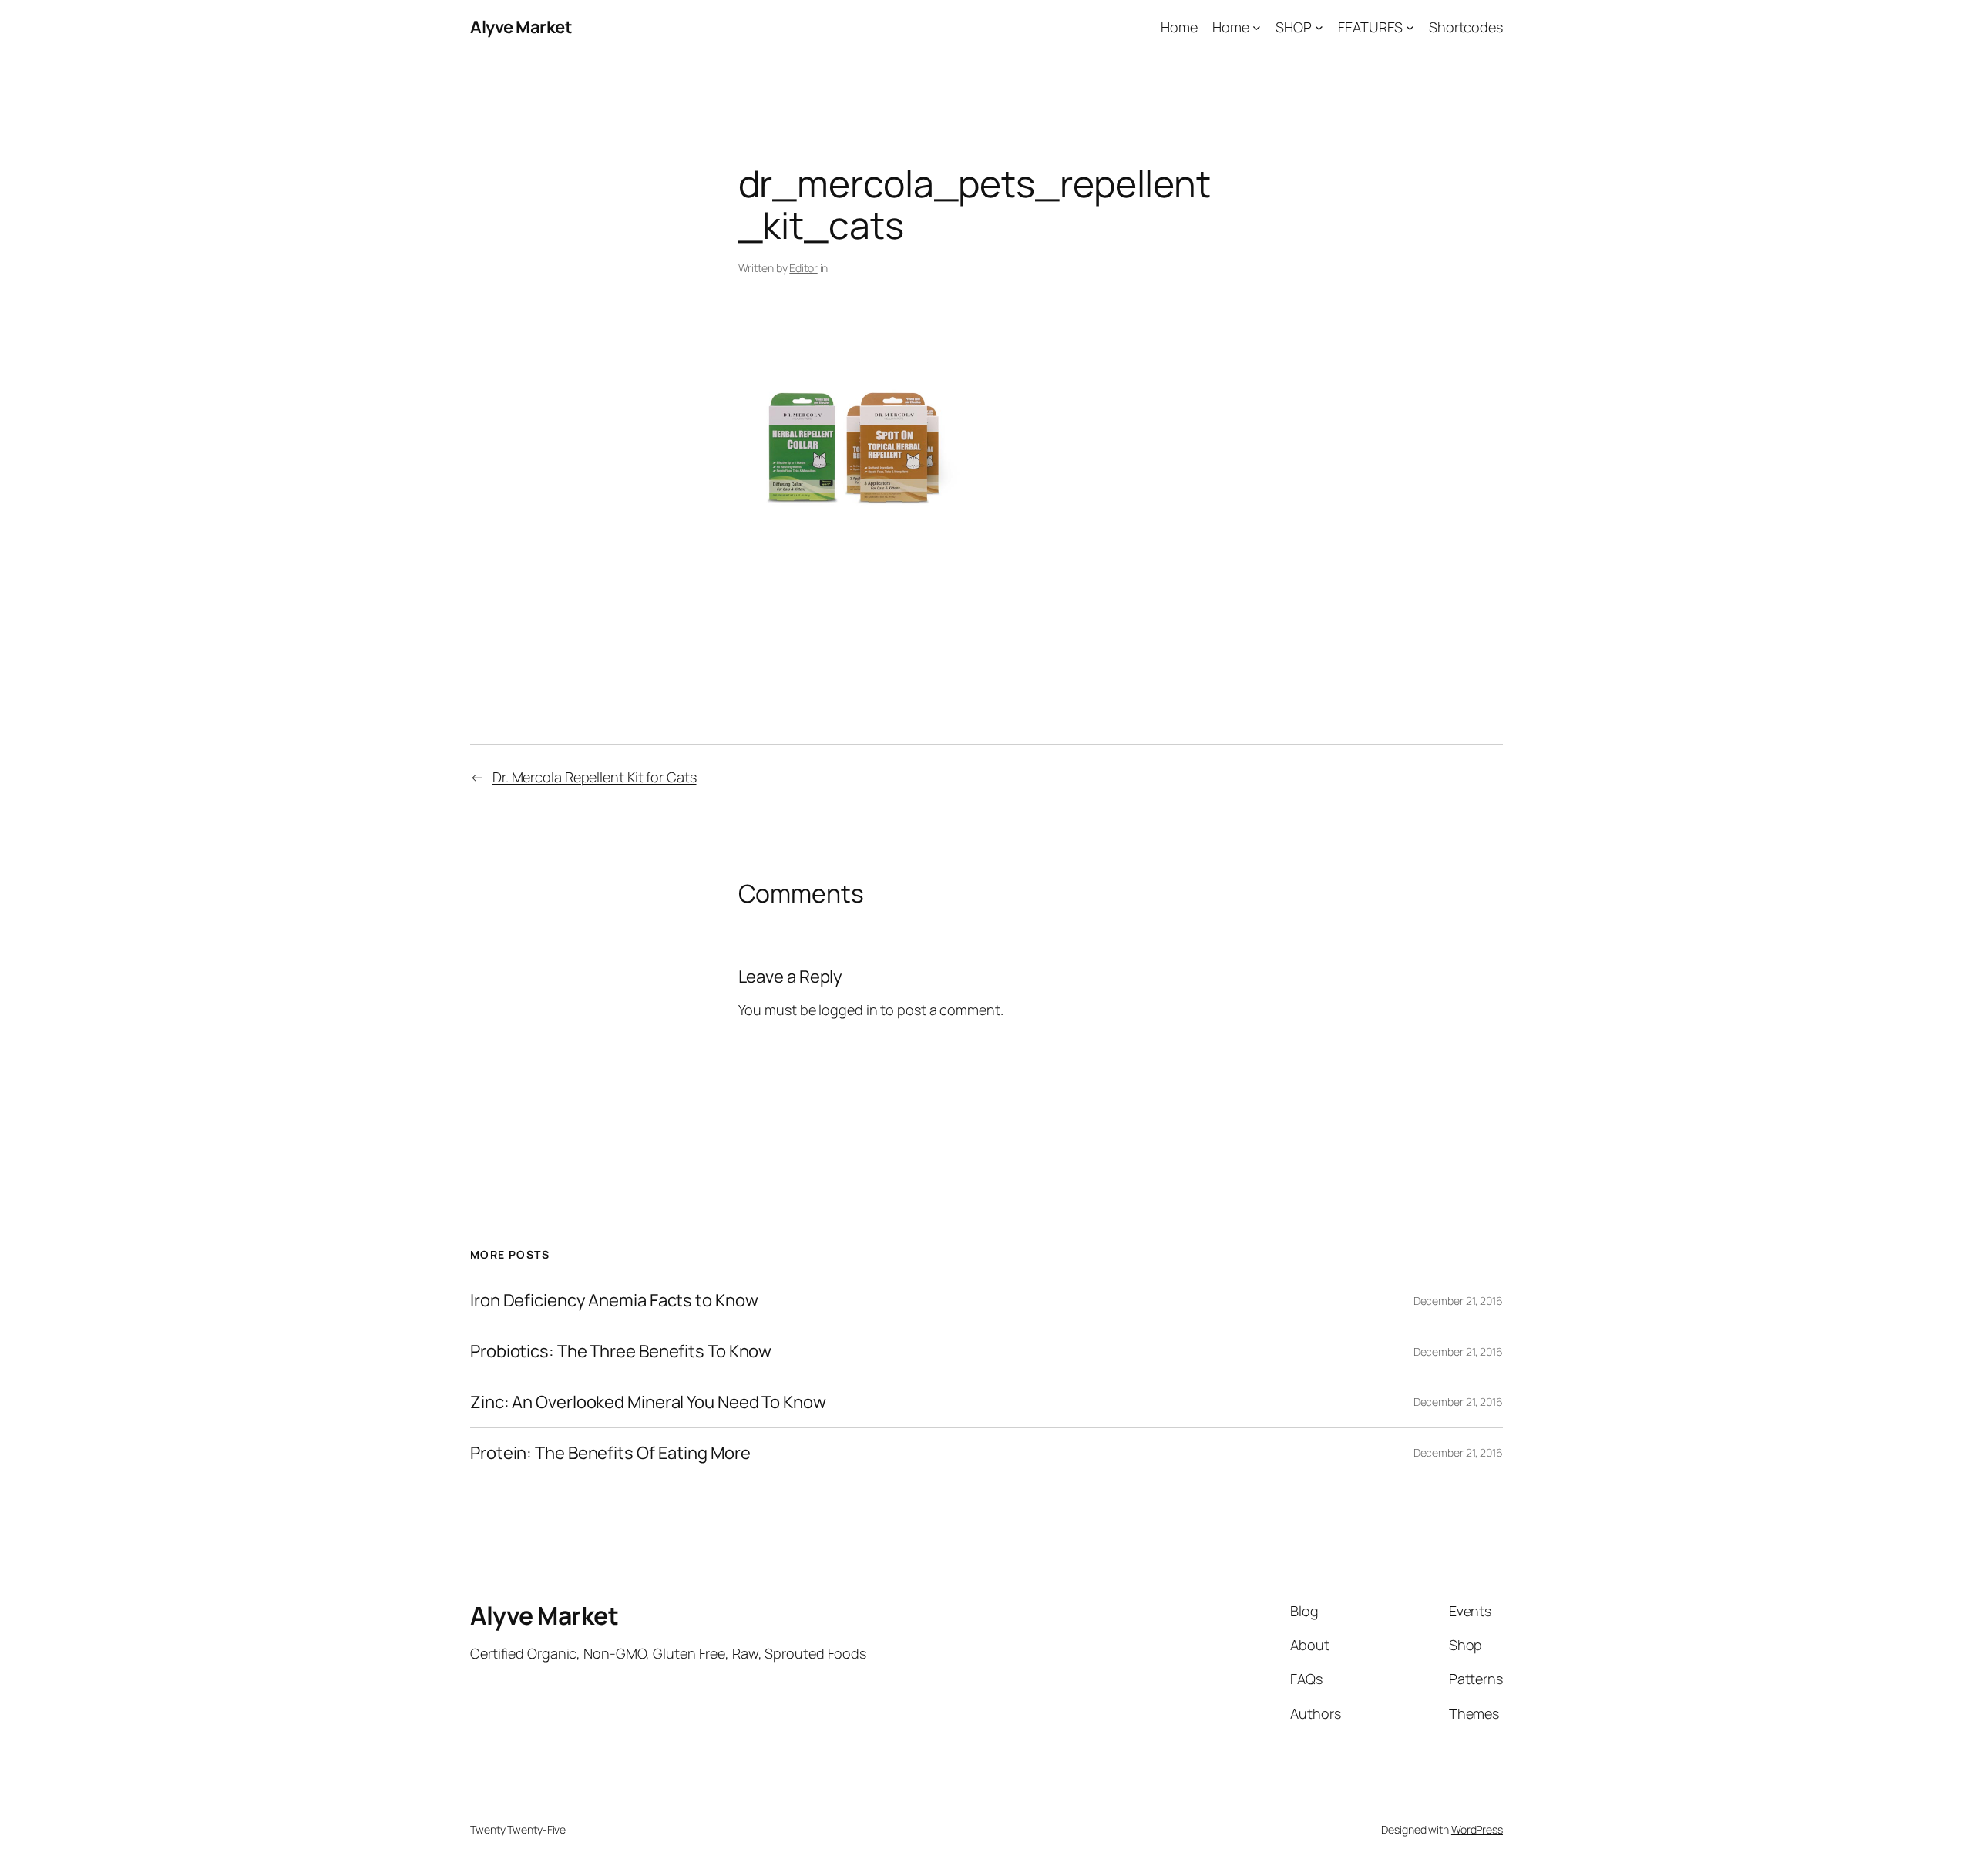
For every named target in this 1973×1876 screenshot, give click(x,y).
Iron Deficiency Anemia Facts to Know (614, 1301)
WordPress (1477, 1829)
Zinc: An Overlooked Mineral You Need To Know (648, 1402)
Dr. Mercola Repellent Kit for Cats (595, 777)
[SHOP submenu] (1319, 27)
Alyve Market (521, 27)
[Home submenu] (1257, 27)
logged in (848, 1010)
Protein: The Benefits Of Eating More (610, 1453)
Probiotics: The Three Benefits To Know (621, 1352)
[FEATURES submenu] (1410, 27)
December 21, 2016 (1458, 1301)
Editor (803, 268)
